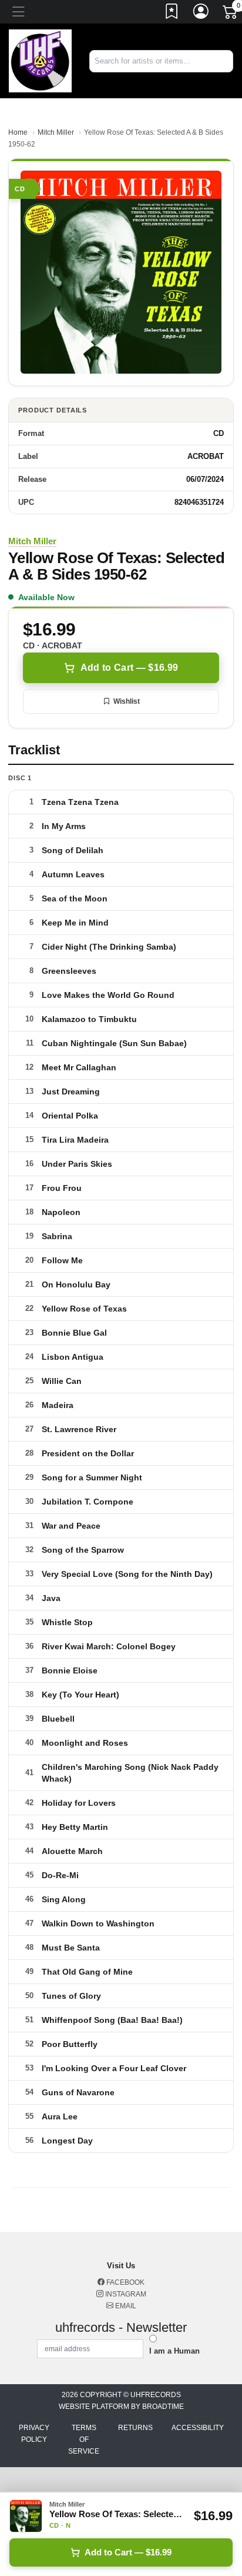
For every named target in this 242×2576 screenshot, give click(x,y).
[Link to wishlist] (172, 14)
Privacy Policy (34, 2434)
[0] (231, 14)
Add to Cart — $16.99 (129, 668)
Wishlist (127, 701)
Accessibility (198, 2428)
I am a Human (174, 2351)
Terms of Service (84, 2439)
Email (125, 2306)
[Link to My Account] (201, 14)
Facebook (125, 2282)
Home (18, 132)
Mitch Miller (56, 132)
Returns (135, 2428)
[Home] (40, 60)
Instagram (125, 2294)
